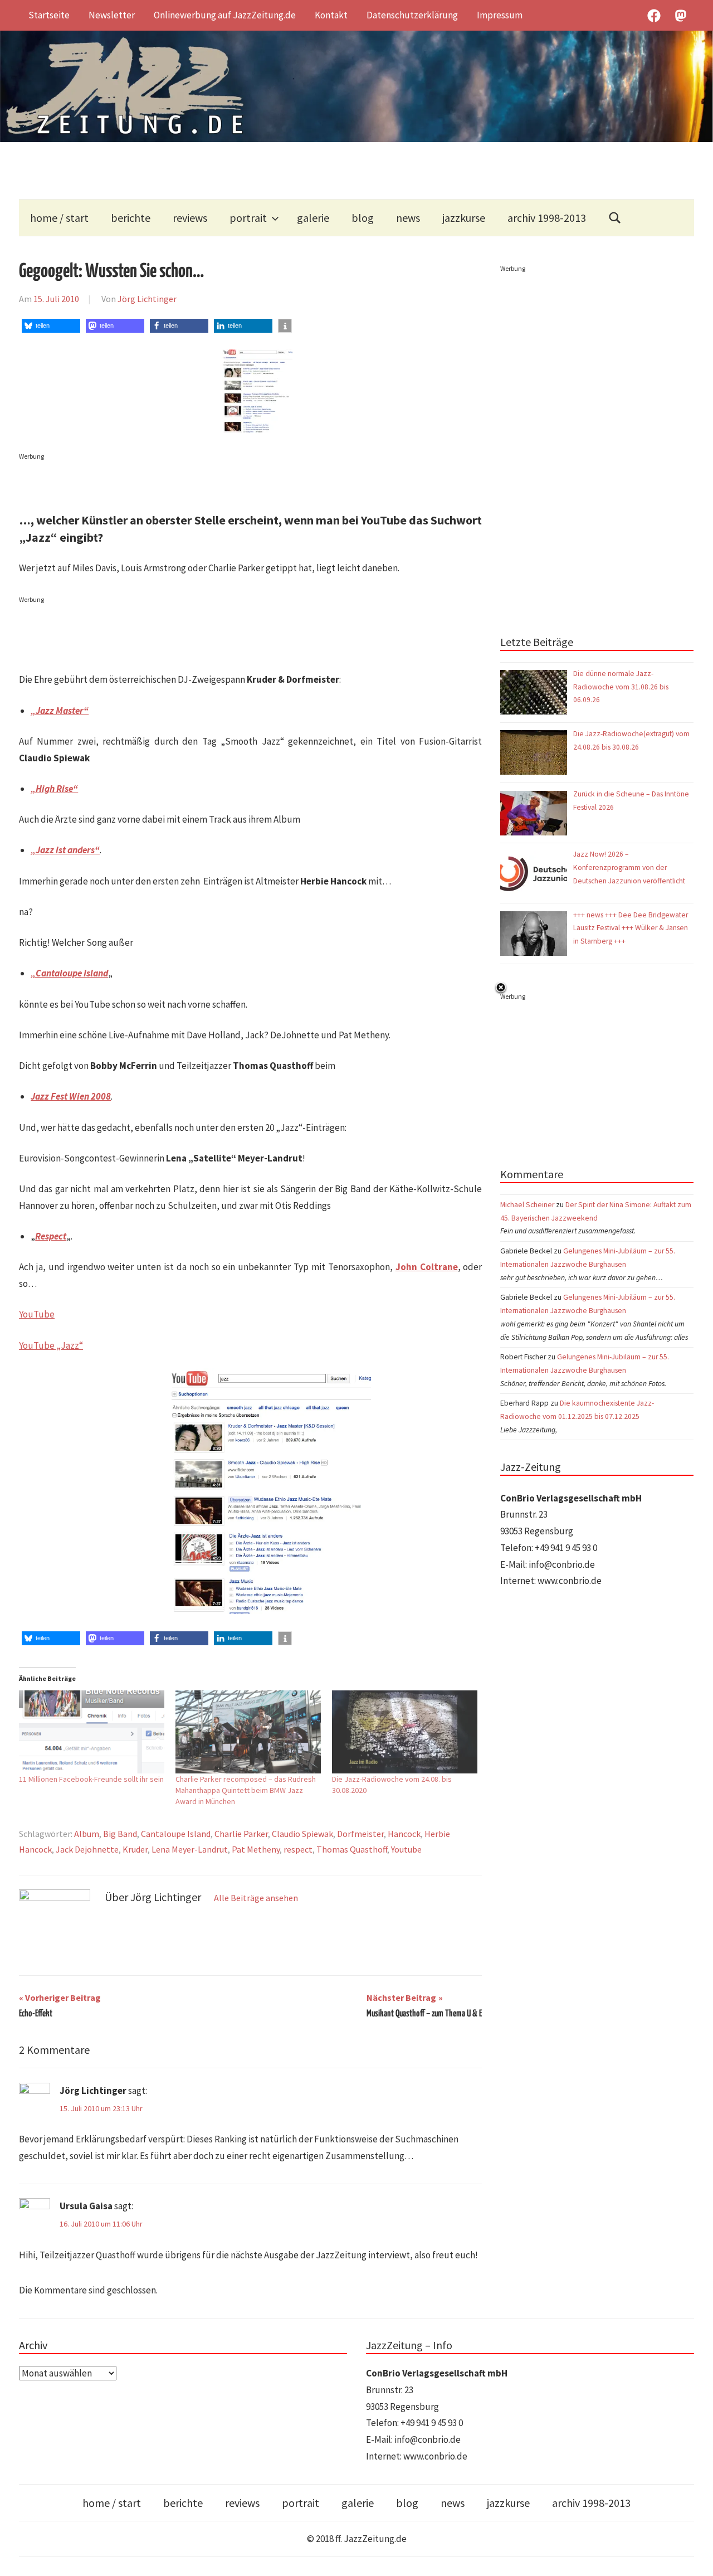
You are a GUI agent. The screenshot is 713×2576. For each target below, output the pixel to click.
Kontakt (331, 15)
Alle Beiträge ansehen (256, 1898)
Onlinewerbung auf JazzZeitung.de (225, 15)
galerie (313, 218)
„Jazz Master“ (60, 711)
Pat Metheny (256, 1849)
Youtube (406, 1849)
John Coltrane (427, 1267)
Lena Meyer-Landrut (190, 1849)
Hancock (404, 1834)
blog (363, 218)
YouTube (37, 1314)
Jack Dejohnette (87, 1849)
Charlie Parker (241, 1834)
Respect (51, 1236)
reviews (190, 218)
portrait (248, 218)
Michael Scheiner (527, 1205)
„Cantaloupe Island (69, 973)
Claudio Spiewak (302, 1834)
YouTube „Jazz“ (51, 1345)
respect (298, 1849)
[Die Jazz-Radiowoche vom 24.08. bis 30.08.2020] (405, 1732)
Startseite (49, 15)
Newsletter (112, 15)
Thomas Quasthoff (352, 1849)
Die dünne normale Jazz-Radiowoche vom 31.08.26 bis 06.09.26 (621, 687)
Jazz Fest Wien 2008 (71, 1096)
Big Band (120, 1834)
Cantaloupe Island (176, 1834)
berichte (131, 218)
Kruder (135, 1849)
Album (87, 1834)
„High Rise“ (54, 789)
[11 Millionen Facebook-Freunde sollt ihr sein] (92, 1732)
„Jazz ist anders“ (65, 850)
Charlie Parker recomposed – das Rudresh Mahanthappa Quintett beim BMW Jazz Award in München (246, 1790)
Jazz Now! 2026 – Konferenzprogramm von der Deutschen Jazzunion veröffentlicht (630, 867)
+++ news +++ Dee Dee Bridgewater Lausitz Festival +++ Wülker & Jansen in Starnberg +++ (631, 928)
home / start (59, 218)
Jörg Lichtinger (147, 299)
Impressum (500, 15)
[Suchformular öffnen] (615, 218)
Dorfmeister (360, 1834)
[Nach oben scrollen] (694, 2557)
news (408, 218)
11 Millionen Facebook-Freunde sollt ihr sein (91, 1779)
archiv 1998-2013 (547, 218)
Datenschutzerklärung (412, 15)
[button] (51, 326)
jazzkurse (464, 218)
